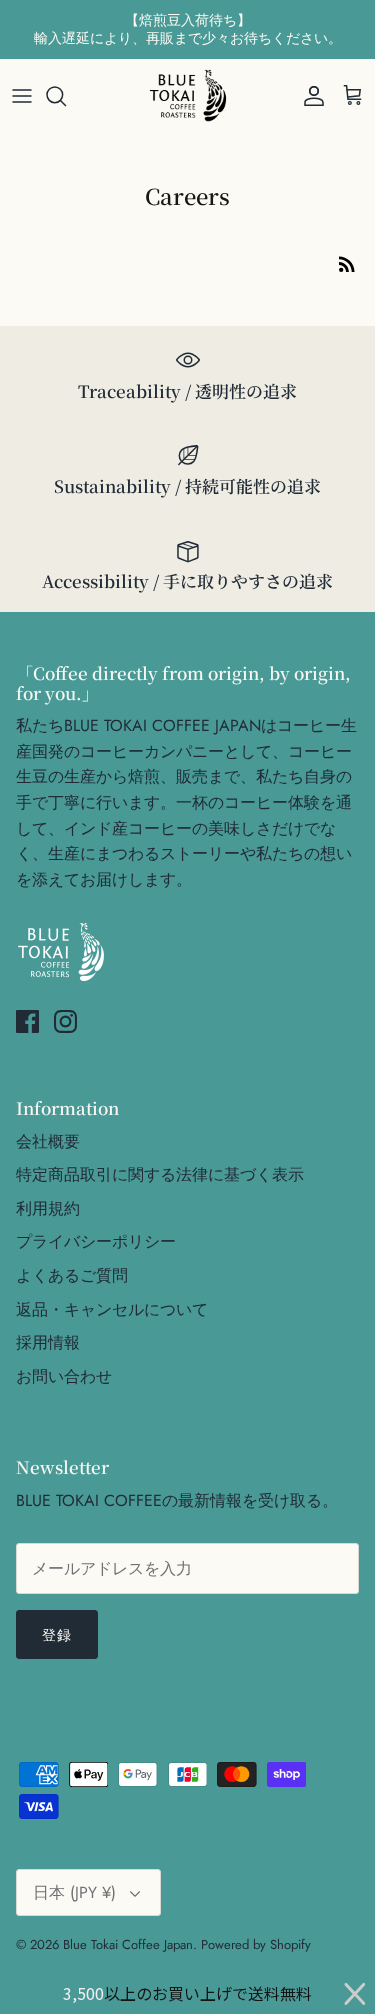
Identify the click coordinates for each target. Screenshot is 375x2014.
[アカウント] (309, 96)
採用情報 (48, 1342)
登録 (57, 1635)
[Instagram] (65, 1021)
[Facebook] (27, 1021)
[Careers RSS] (347, 263)
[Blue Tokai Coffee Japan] (188, 96)
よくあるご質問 (72, 1275)
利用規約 (48, 1208)
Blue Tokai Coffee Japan (128, 1944)
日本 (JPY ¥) (74, 1892)
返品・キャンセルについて (112, 1309)
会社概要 (48, 1141)
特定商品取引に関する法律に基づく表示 (160, 1174)
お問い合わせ (64, 1376)
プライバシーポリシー (96, 1241)
